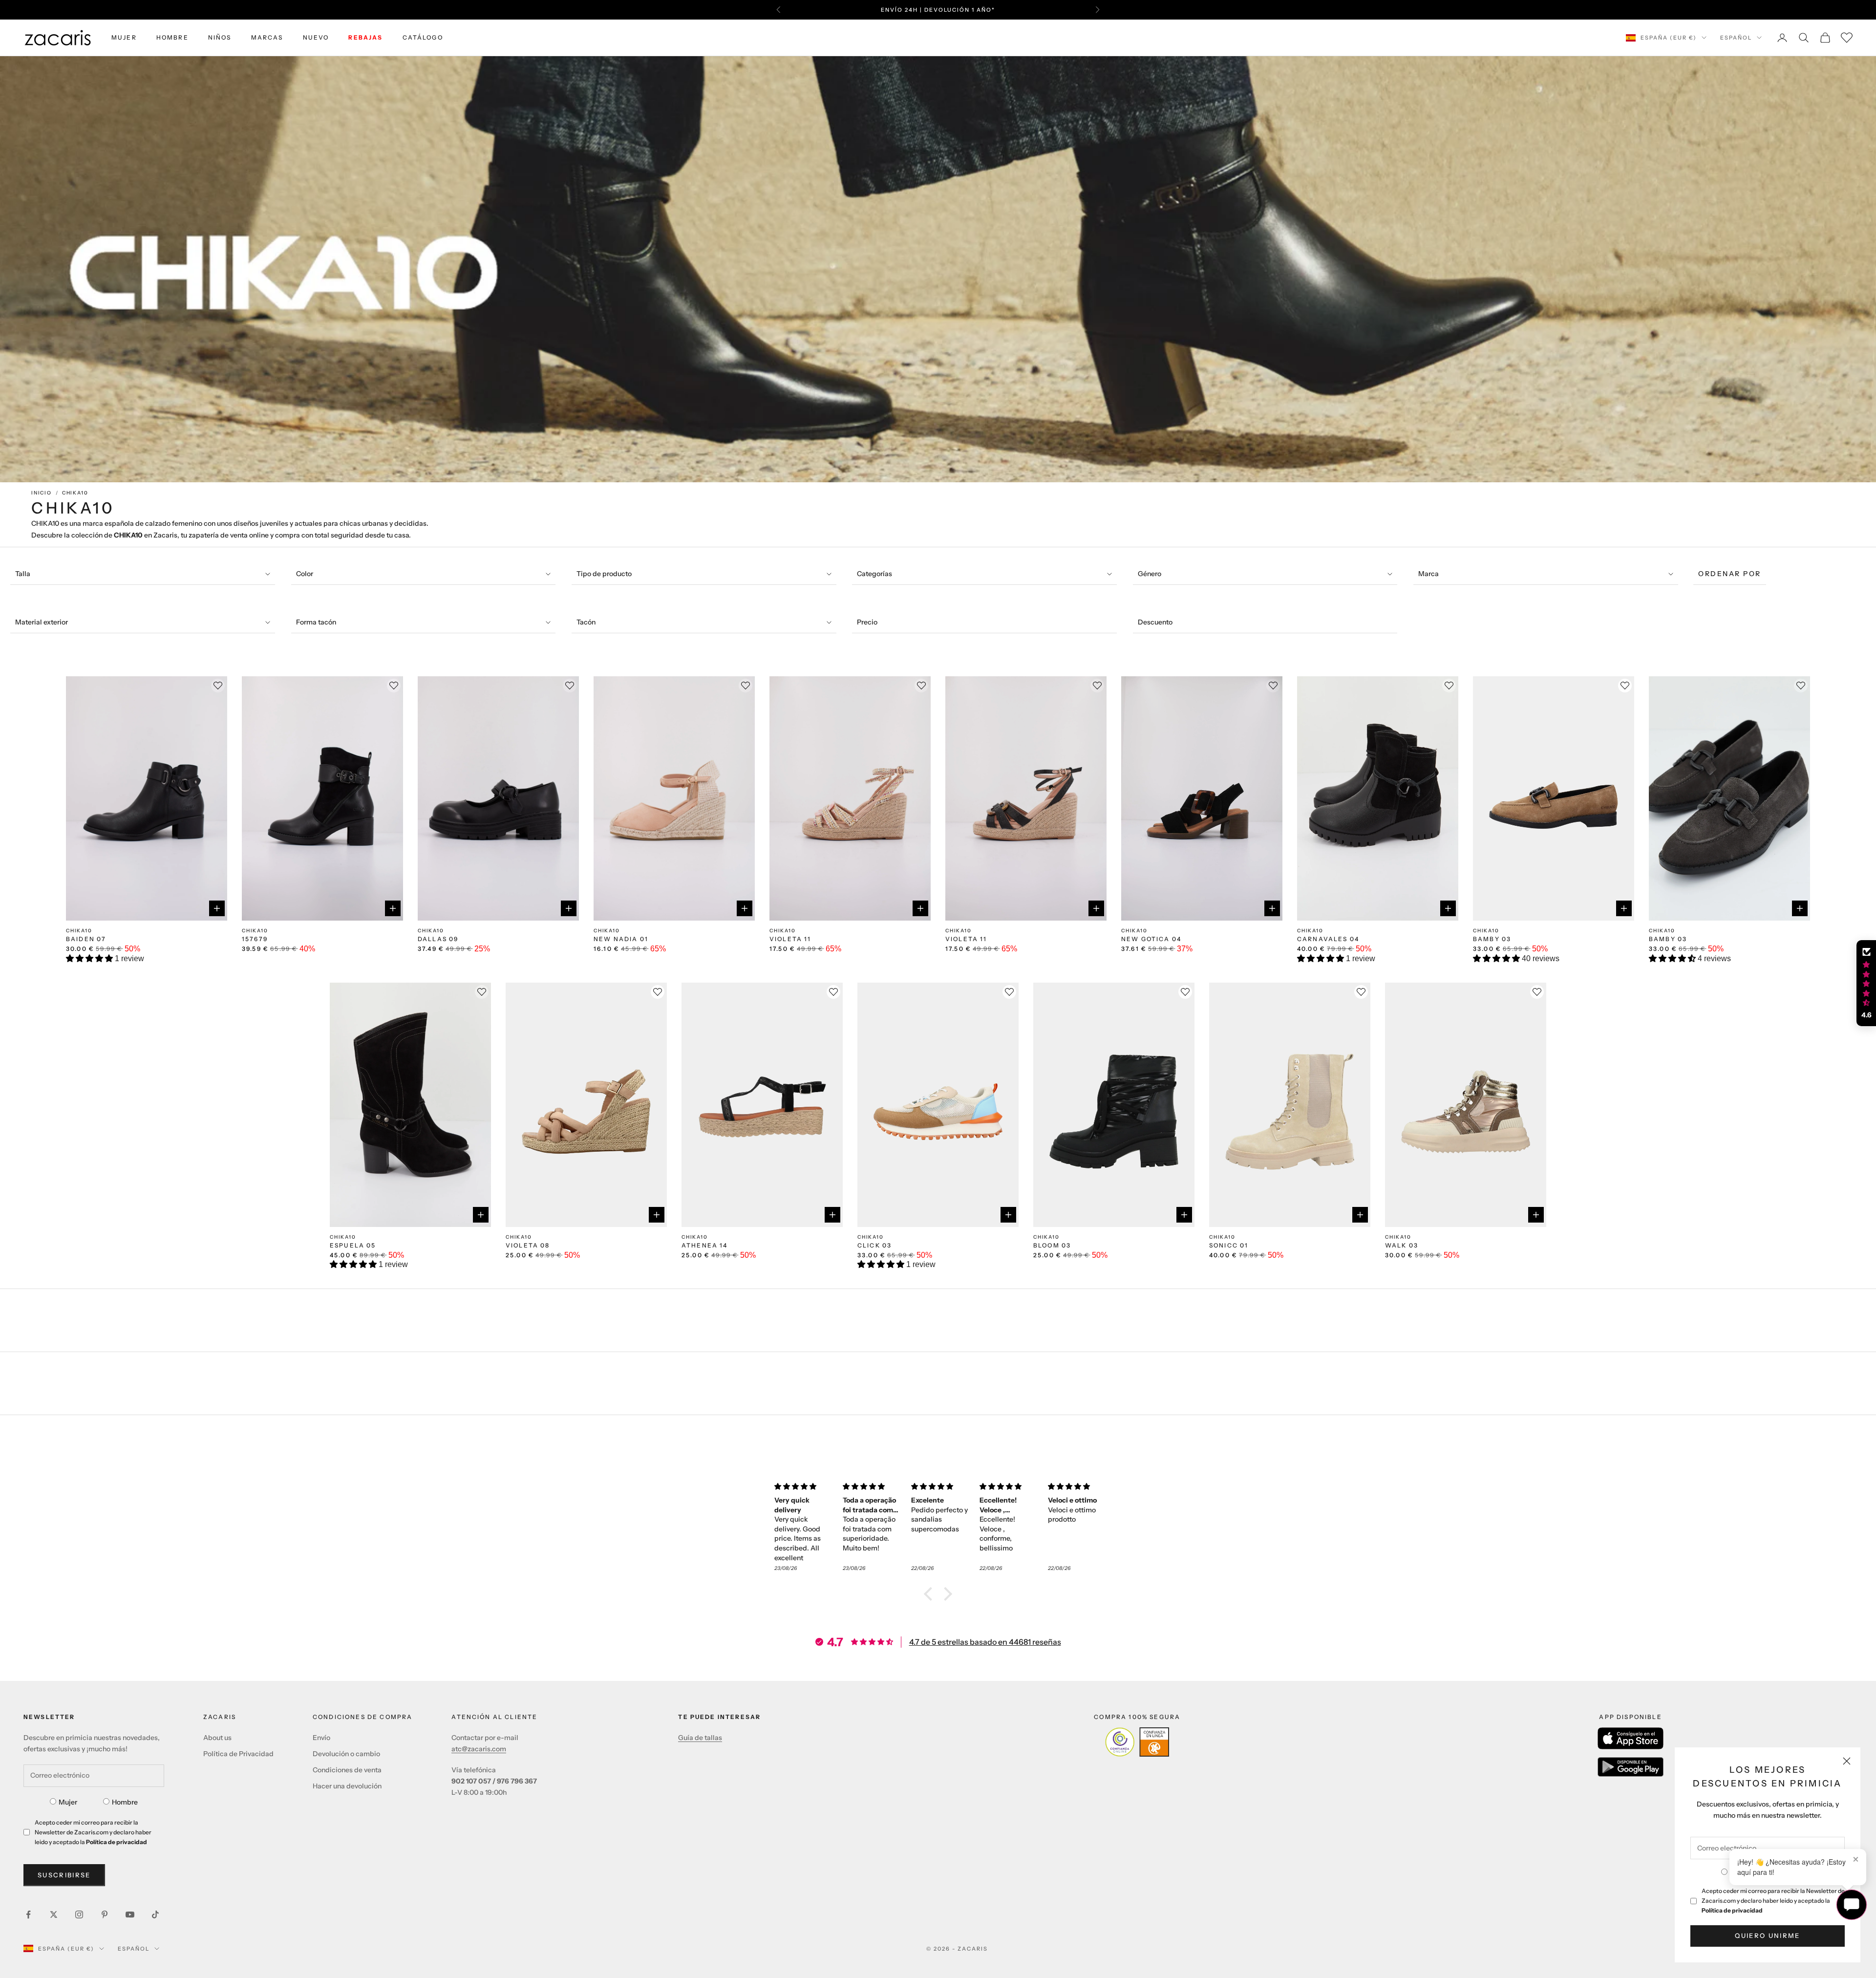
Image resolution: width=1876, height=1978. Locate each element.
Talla (23, 574)
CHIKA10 (75, 493)
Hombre (125, 1802)
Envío (321, 1738)
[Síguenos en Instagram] (79, 1914)
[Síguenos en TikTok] (155, 1914)
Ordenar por (1730, 574)
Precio (867, 622)
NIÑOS (220, 37)
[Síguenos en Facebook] (28, 1914)
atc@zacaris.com (479, 1749)
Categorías (874, 574)
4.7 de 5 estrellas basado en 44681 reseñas (985, 1642)
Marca (1428, 574)
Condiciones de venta (347, 1770)
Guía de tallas (700, 1738)
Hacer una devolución (347, 1786)
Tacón (586, 622)
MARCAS (267, 37)
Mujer (68, 1802)
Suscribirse (64, 1875)
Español (1736, 38)
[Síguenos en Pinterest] (105, 1914)
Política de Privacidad (238, 1754)
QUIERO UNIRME (1767, 1935)
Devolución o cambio (346, 1754)
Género (1150, 574)
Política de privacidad (1732, 1910)
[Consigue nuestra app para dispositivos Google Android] (1631, 1767)
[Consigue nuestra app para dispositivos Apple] (1631, 1738)
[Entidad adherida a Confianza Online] (1137, 1742)
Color (305, 574)
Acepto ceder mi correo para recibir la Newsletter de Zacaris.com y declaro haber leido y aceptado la (1773, 1901)
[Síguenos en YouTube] (130, 1914)
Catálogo (423, 37)
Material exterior (42, 622)
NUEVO (316, 37)
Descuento (1155, 622)
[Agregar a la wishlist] (1625, 686)
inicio (42, 493)
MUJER (124, 37)
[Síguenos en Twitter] (54, 1914)
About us (217, 1738)
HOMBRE (172, 37)
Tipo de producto (604, 574)
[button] (90, 958)
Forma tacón (316, 622)
